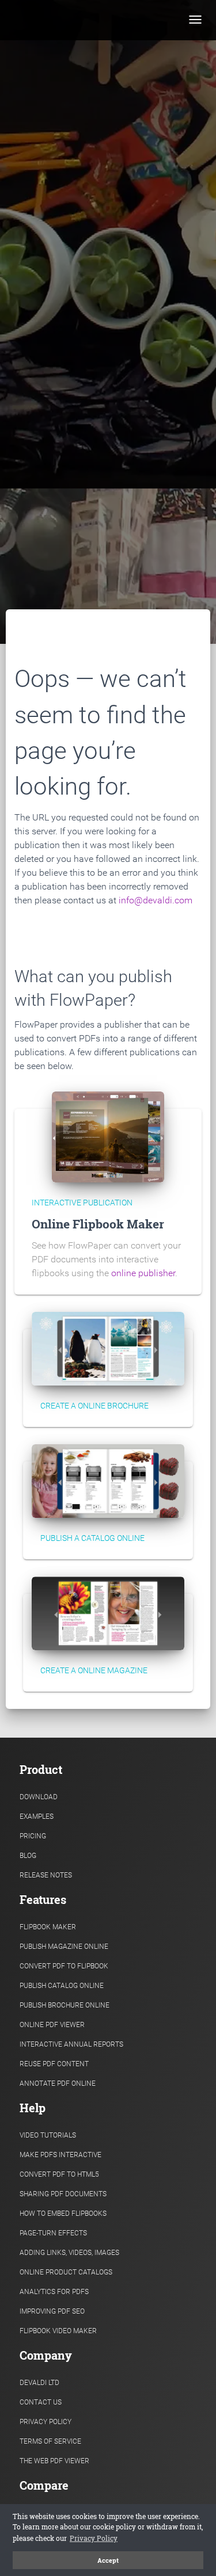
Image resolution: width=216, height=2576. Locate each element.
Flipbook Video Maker (58, 2331)
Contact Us (41, 2402)
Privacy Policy (46, 2422)
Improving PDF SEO (52, 2311)
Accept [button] (108, 2560)
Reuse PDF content (54, 2064)
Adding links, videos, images (69, 2253)
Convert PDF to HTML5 (59, 2174)
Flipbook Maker (48, 1927)
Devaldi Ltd (39, 2383)
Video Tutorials (48, 2135)
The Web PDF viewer (54, 2461)
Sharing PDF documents (63, 2194)
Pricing (33, 1836)
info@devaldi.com (156, 900)
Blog (28, 1856)
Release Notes (46, 1875)
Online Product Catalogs (66, 2272)
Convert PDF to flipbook (64, 1966)
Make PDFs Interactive (60, 2155)
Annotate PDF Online (58, 2083)
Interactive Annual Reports (71, 2044)
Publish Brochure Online (65, 2005)
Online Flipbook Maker (98, 1224)
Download (39, 1797)
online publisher (143, 1273)
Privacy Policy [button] (94, 2538)
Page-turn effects (53, 2233)
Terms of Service (50, 2441)
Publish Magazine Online (64, 1947)
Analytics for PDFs (54, 2292)
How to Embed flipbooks (63, 2214)
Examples (37, 1816)
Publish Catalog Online (62, 1986)
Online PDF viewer (52, 2025)
